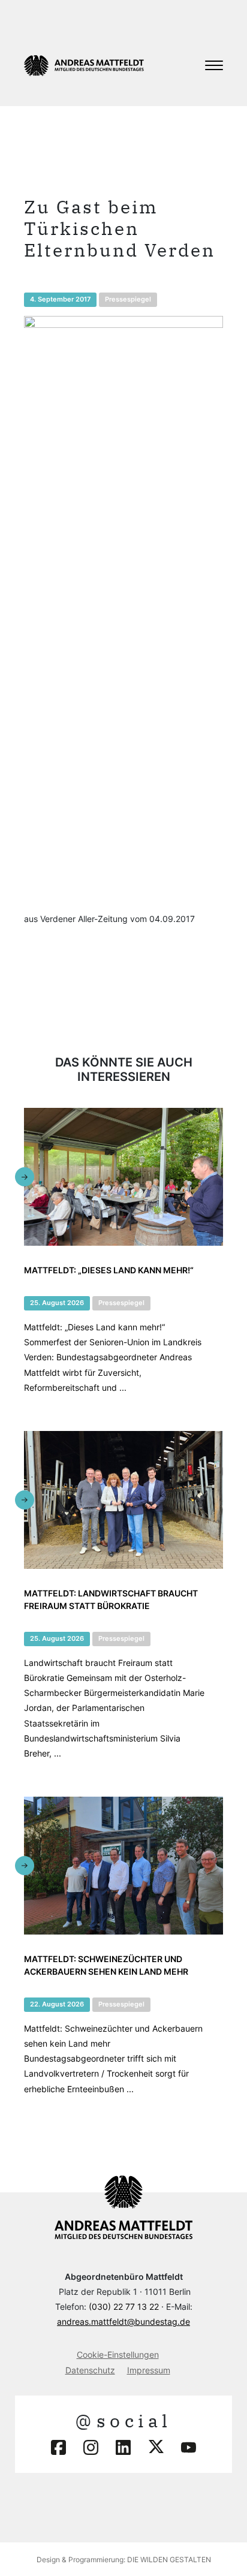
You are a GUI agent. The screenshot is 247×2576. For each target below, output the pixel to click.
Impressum (149, 2370)
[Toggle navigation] (214, 65)
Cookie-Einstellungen (118, 2354)
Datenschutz (90, 2370)
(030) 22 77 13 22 (124, 2307)
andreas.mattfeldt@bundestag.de (123, 2322)
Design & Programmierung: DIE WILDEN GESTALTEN (124, 2560)
